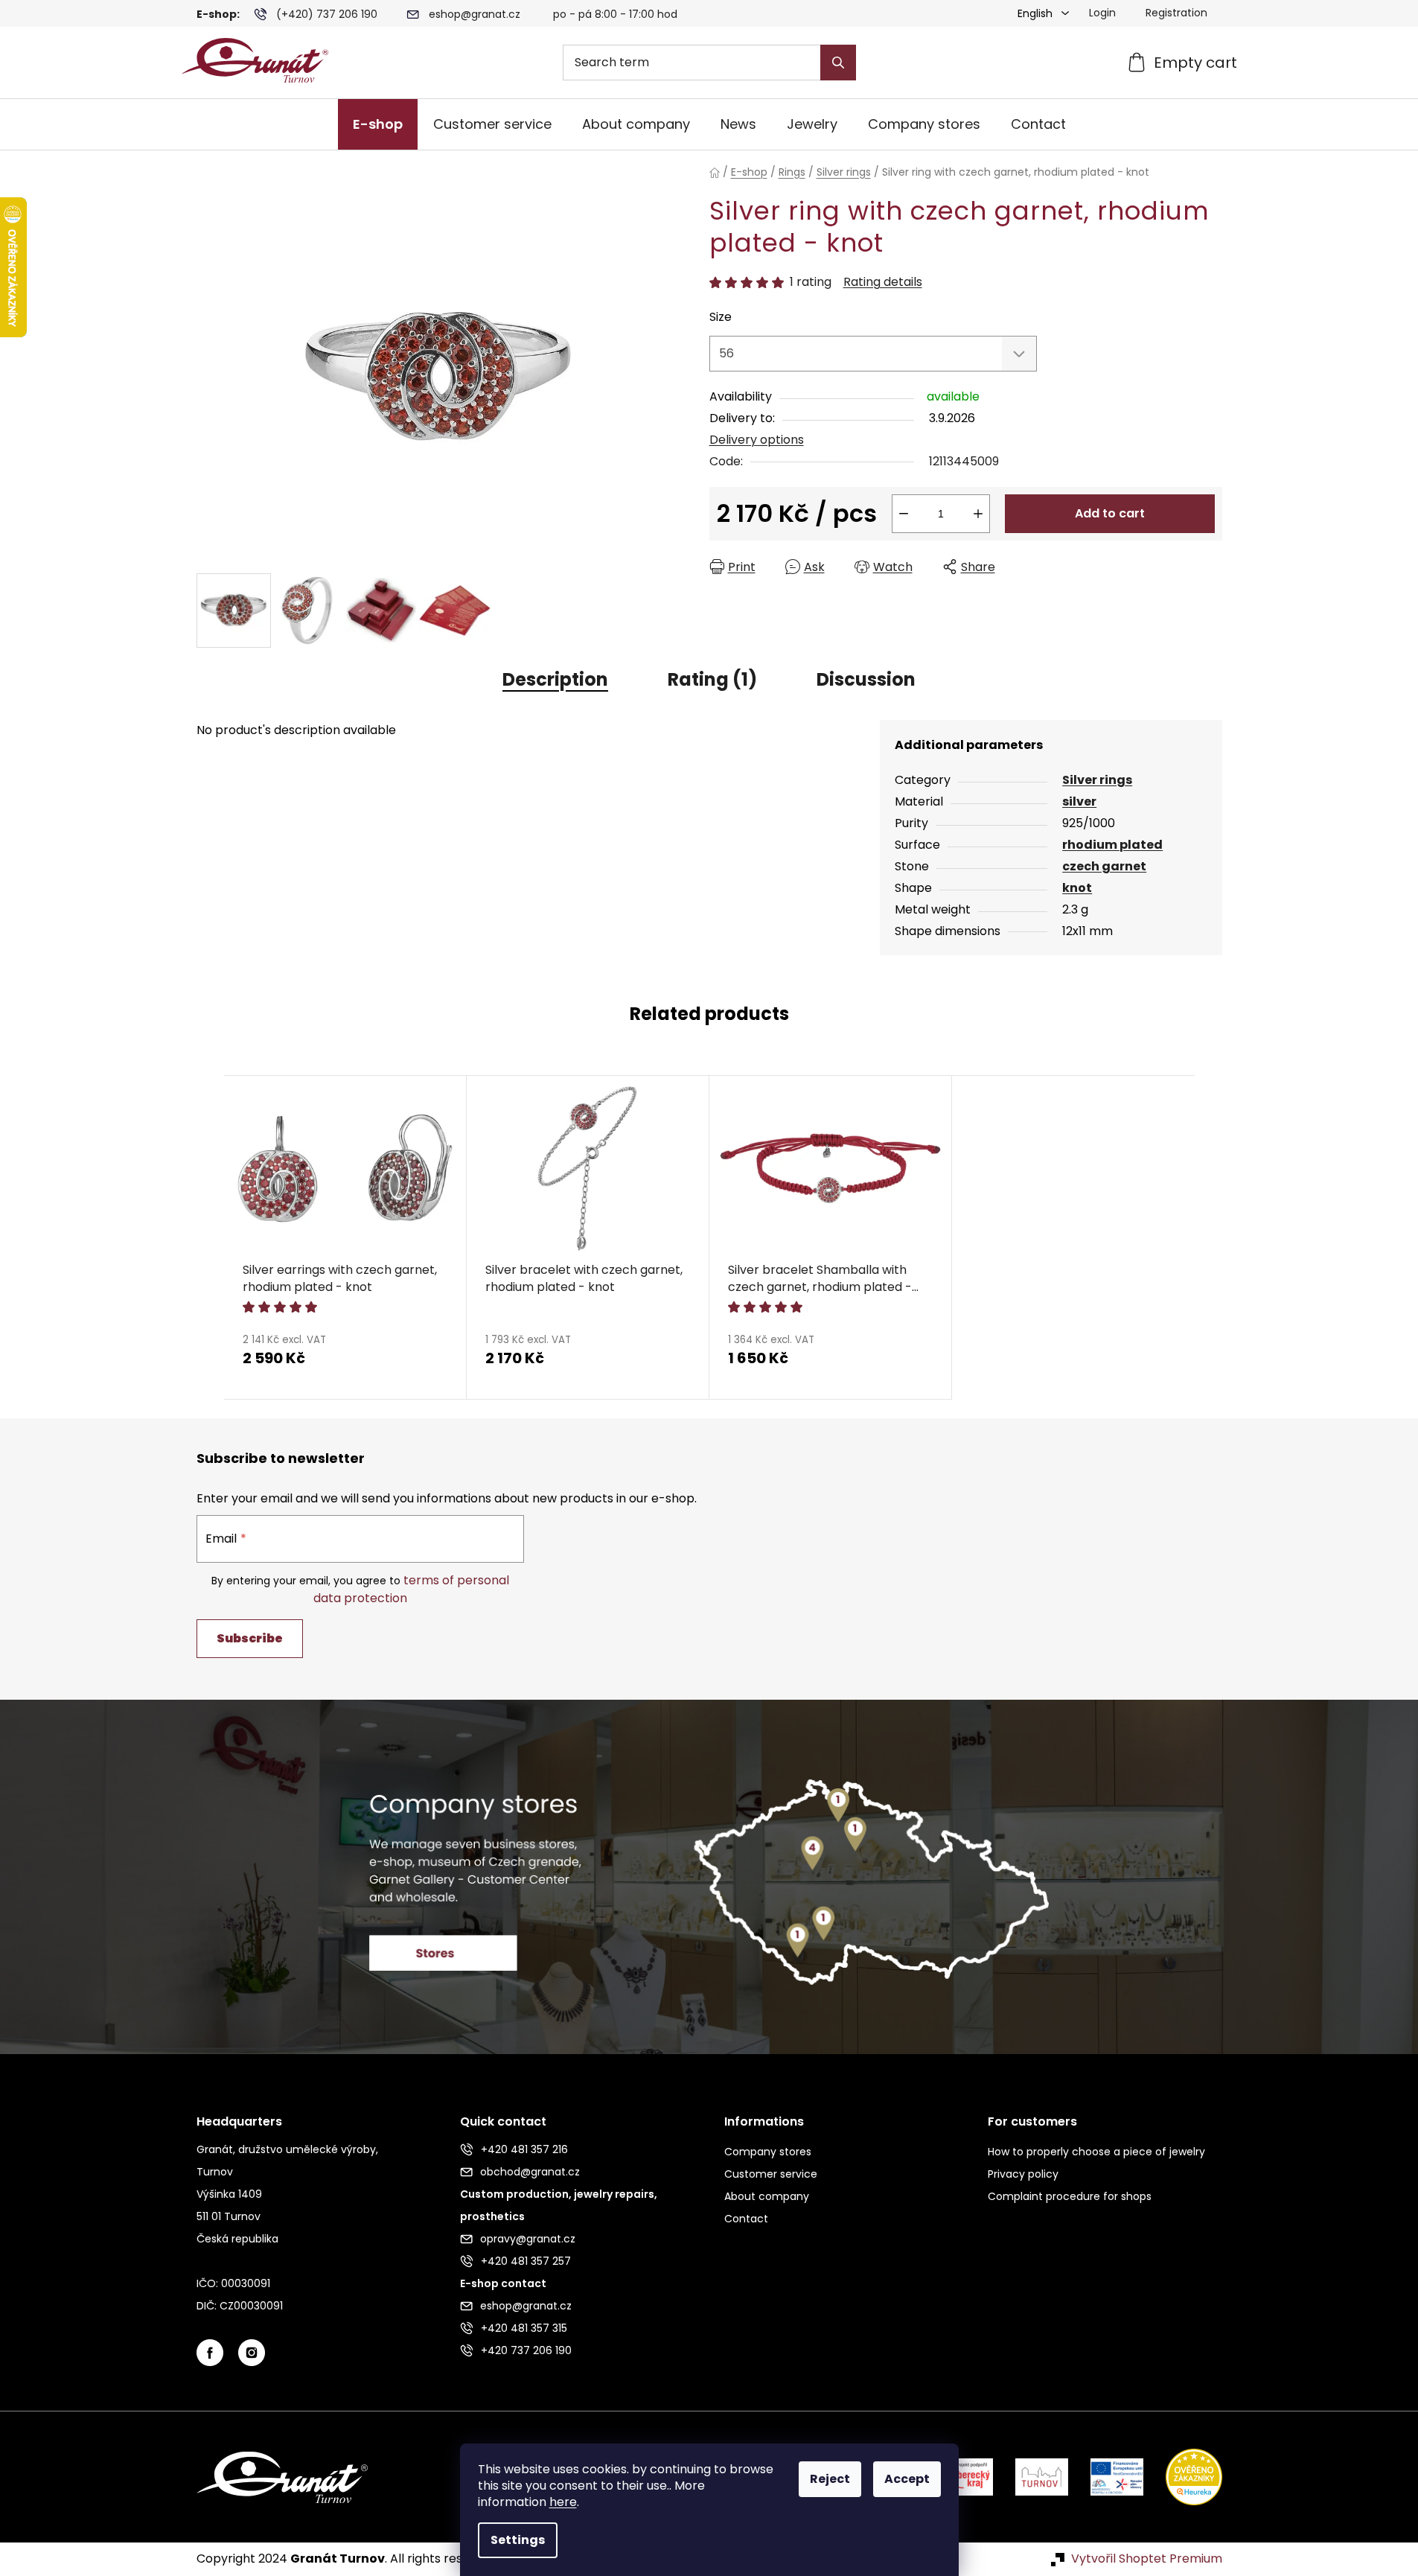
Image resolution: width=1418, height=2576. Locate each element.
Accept (907, 2479)
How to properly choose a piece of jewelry (1096, 2152)
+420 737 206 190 (526, 2350)
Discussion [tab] (866, 679)
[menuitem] (378, 124)
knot (1077, 888)
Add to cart (1110, 513)
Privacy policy (1023, 2174)
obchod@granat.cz (530, 2172)
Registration (1176, 13)
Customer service (771, 2174)
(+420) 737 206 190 (327, 14)
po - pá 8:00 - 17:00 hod (615, 14)
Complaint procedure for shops (1070, 2196)
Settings (518, 2540)
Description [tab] (555, 679)
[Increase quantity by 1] (978, 514)
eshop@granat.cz (475, 14)
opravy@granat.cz (528, 2239)
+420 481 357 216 (524, 2149)
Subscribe (250, 1638)
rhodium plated (1112, 845)
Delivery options (757, 440)
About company (767, 2196)
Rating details (883, 282)
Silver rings (1097, 780)
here (563, 2502)
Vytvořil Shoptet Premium (1147, 2559)
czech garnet (1104, 866)
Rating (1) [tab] (712, 679)
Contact (746, 2219)
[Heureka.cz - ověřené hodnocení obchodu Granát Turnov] (1183, 2477)
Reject (830, 2479)
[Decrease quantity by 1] (904, 514)
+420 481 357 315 (524, 2328)
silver (1079, 801)
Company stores (768, 2152)
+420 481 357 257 (526, 2261)
